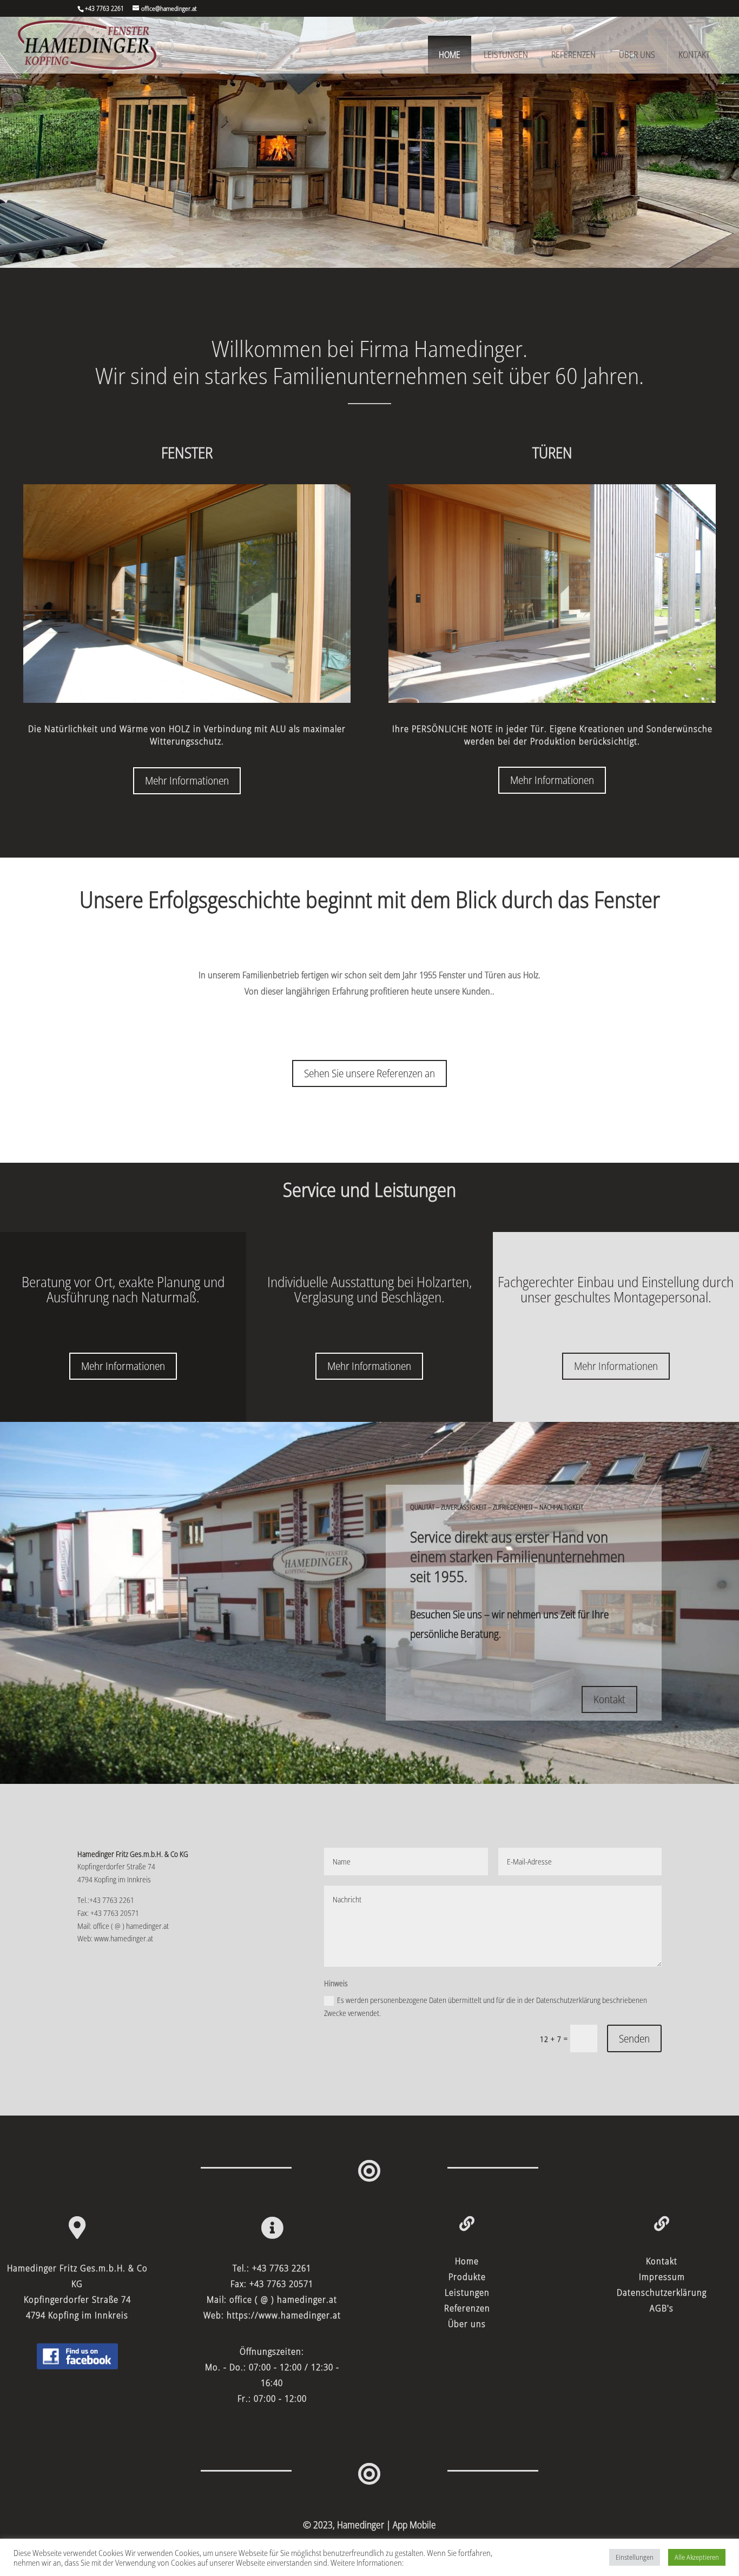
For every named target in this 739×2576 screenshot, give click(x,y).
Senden (634, 2038)
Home (450, 55)
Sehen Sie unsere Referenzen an (369, 1073)
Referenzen (573, 55)
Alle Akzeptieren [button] (697, 2557)
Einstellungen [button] (635, 2557)
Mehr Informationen (187, 780)
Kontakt (694, 55)
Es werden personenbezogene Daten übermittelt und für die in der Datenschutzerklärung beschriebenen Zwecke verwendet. (486, 2007)
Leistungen (506, 55)
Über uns (637, 55)
